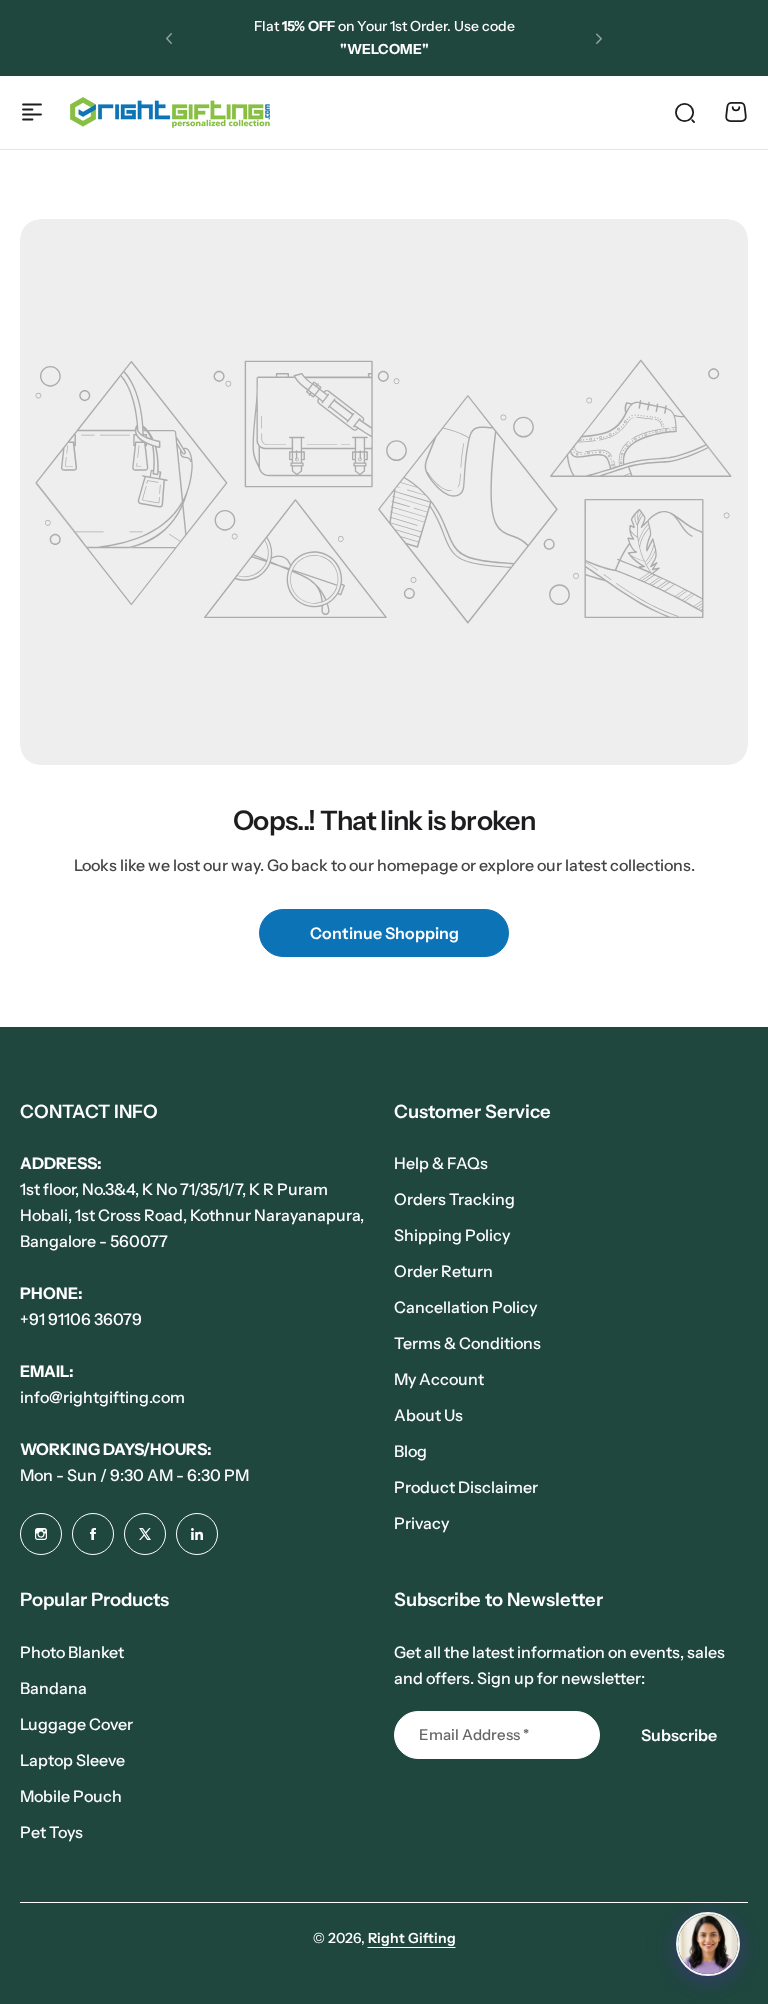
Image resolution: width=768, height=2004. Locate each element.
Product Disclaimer (466, 1487)
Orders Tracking (454, 1199)
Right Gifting (412, 1938)
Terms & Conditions (467, 1343)
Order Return (443, 1271)
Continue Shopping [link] (384, 933)
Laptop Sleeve (72, 1760)
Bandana (53, 1688)
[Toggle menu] (32, 112)
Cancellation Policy (465, 1307)
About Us (428, 1415)
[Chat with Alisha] (708, 1944)
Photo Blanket (72, 1652)
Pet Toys (51, 1832)
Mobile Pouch (71, 1796)
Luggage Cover (76, 1724)
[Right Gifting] (170, 112)
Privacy (421, 1523)
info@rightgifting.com (102, 1397)
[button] (169, 38)
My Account (439, 1379)
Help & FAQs (441, 1163)
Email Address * (474, 1734)
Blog (410, 1451)
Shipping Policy (452, 1235)
